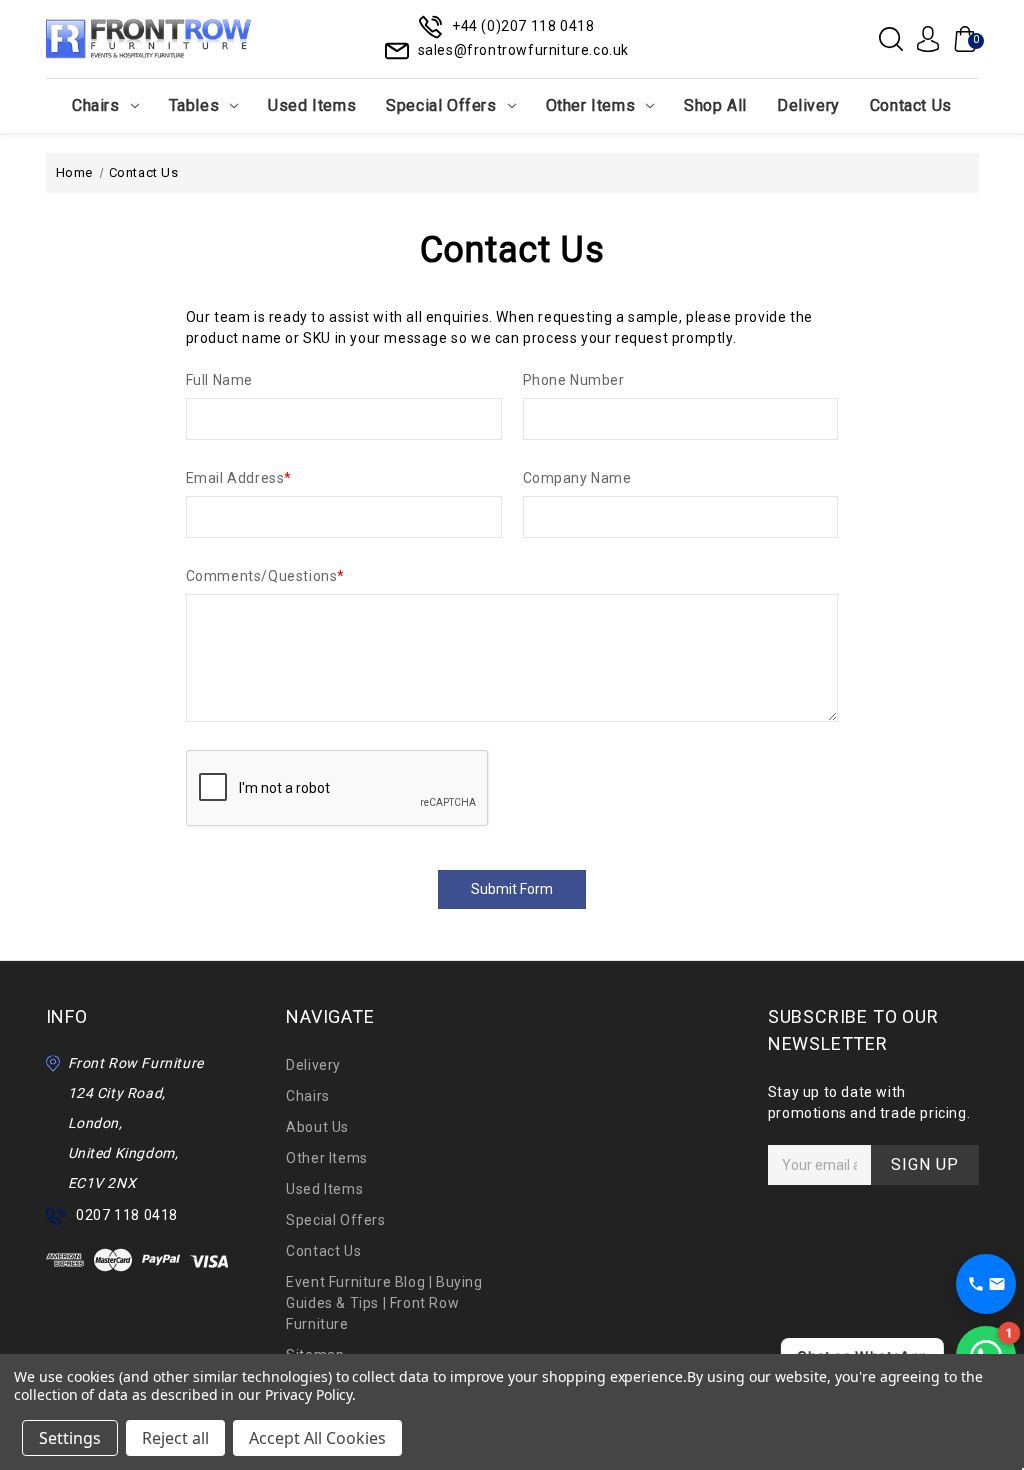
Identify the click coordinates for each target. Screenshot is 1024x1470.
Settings (70, 1438)
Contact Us (911, 105)
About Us (317, 1127)
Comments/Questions (265, 576)
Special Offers (441, 105)
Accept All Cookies (317, 1438)
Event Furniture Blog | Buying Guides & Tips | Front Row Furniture (384, 1303)
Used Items (312, 105)
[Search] (891, 39)
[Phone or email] (986, 1284)
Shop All (715, 105)
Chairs (96, 105)
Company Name (577, 478)
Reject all (175, 1438)
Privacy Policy (308, 1394)
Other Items (591, 105)
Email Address (239, 478)
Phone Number (574, 380)
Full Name (219, 380)
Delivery (808, 105)
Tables (194, 105)
